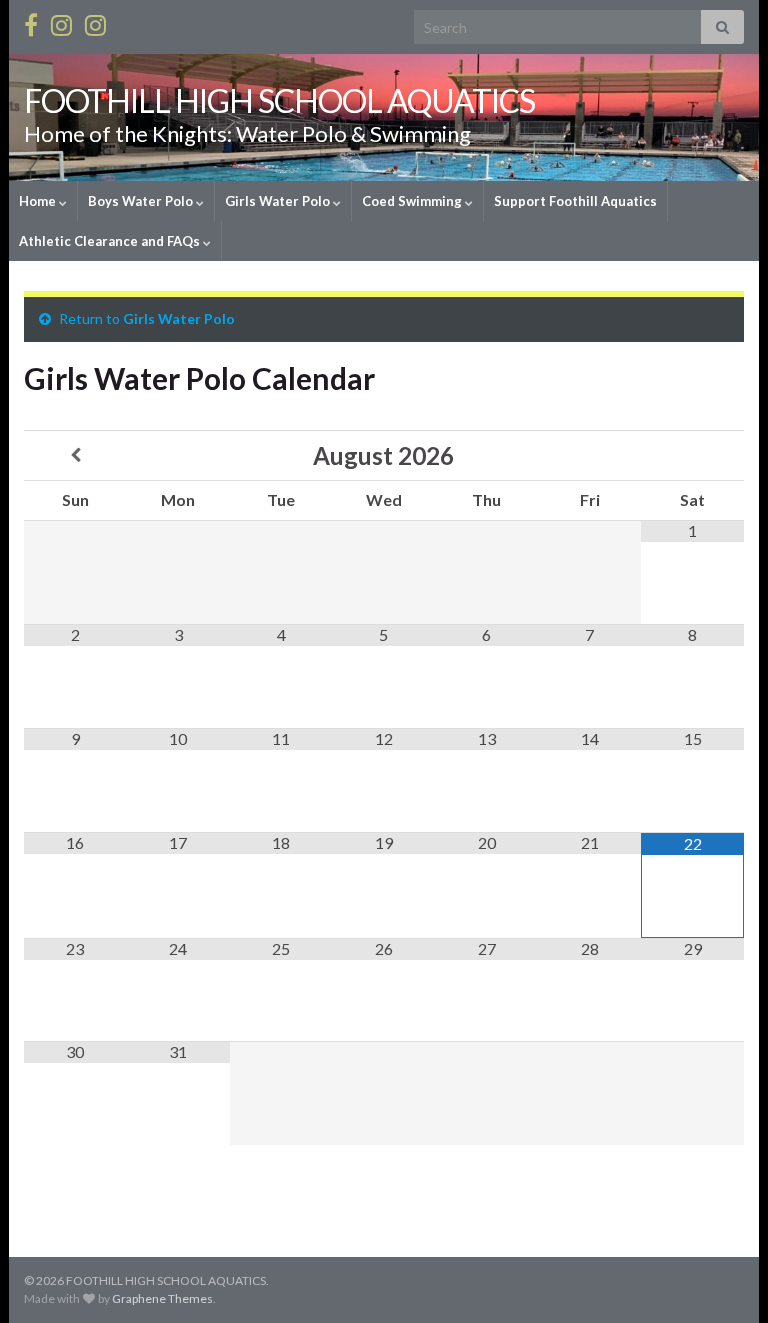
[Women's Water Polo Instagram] (95, 21)
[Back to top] (723, 1278)
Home (39, 201)
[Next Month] (692, 455)
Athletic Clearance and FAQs (111, 241)
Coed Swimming (413, 201)
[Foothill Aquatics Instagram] (61, 21)
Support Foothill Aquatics (575, 201)
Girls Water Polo (279, 201)
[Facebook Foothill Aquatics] (31, 21)
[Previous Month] (75, 455)
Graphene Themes (162, 1298)
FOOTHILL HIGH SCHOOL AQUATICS (279, 100)
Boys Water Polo (142, 201)
